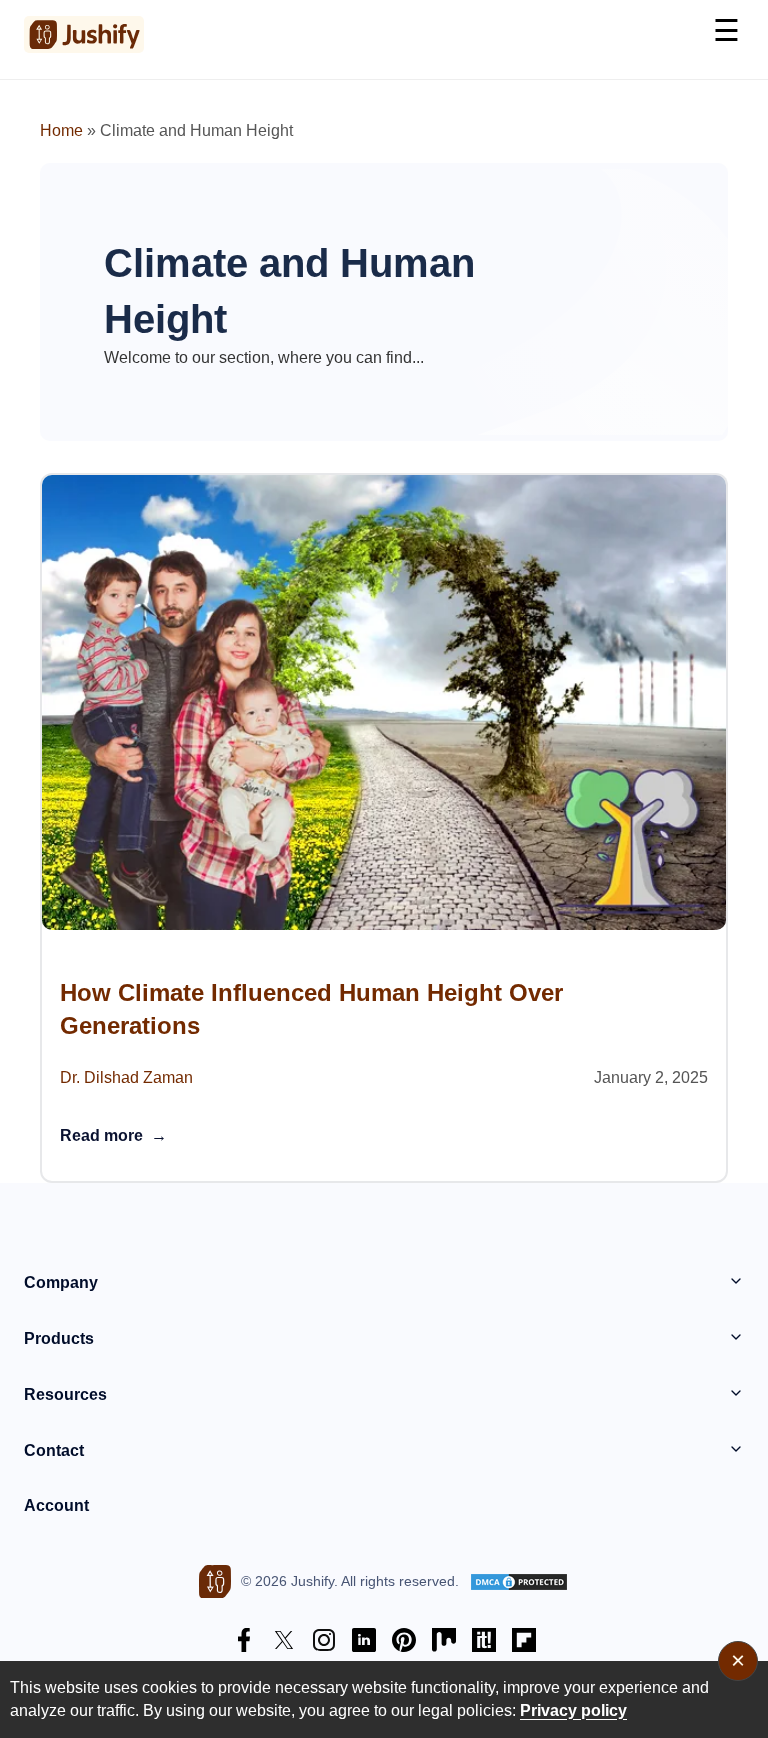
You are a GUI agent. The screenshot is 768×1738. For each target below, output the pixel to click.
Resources (65, 1394)
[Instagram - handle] (324, 1642)
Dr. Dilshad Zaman (126, 1077)
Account (56, 1505)
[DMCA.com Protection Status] (519, 1582)
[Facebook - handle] (244, 1642)
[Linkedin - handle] (364, 1642)
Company (61, 1282)
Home (61, 130)
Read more (113, 1135)
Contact (54, 1450)
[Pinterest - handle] (404, 1642)
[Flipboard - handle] (524, 1642)
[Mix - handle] (444, 1642)
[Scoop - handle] (484, 1642)
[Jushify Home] (84, 34)
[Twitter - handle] (284, 1642)
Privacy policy (573, 1710)
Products (59, 1338)
